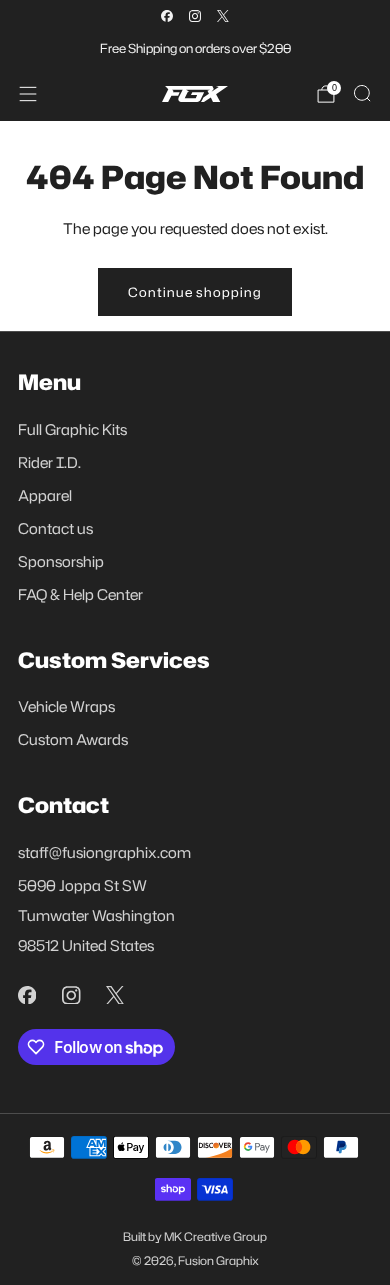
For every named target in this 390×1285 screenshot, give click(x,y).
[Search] (362, 93)
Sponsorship (61, 561)
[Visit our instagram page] (195, 16)
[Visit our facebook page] (167, 16)
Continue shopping (195, 292)
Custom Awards (73, 739)
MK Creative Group (215, 1236)
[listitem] (195, 48)
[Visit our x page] (223, 16)
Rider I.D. (49, 462)
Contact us (55, 528)
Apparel (45, 495)
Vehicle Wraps (66, 706)
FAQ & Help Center (80, 594)
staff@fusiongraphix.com (104, 852)
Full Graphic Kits (72, 429)
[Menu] (28, 94)
